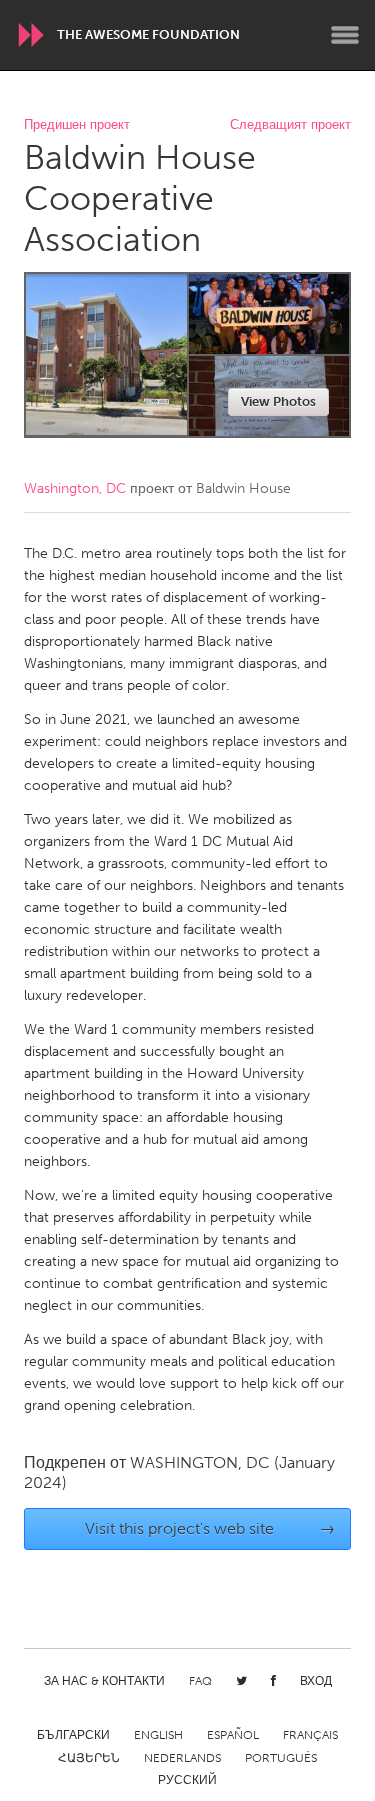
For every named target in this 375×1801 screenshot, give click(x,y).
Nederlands (182, 1758)
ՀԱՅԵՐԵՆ (89, 1758)
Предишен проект (77, 125)
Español (233, 1735)
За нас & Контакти (104, 1681)
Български (73, 1735)
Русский (187, 1780)
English (158, 1735)
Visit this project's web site (210, 1528)
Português (281, 1758)
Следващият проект (290, 125)
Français (310, 1735)
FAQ (200, 1681)
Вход (316, 1681)
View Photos (278, 401)
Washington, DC (75, 488)
